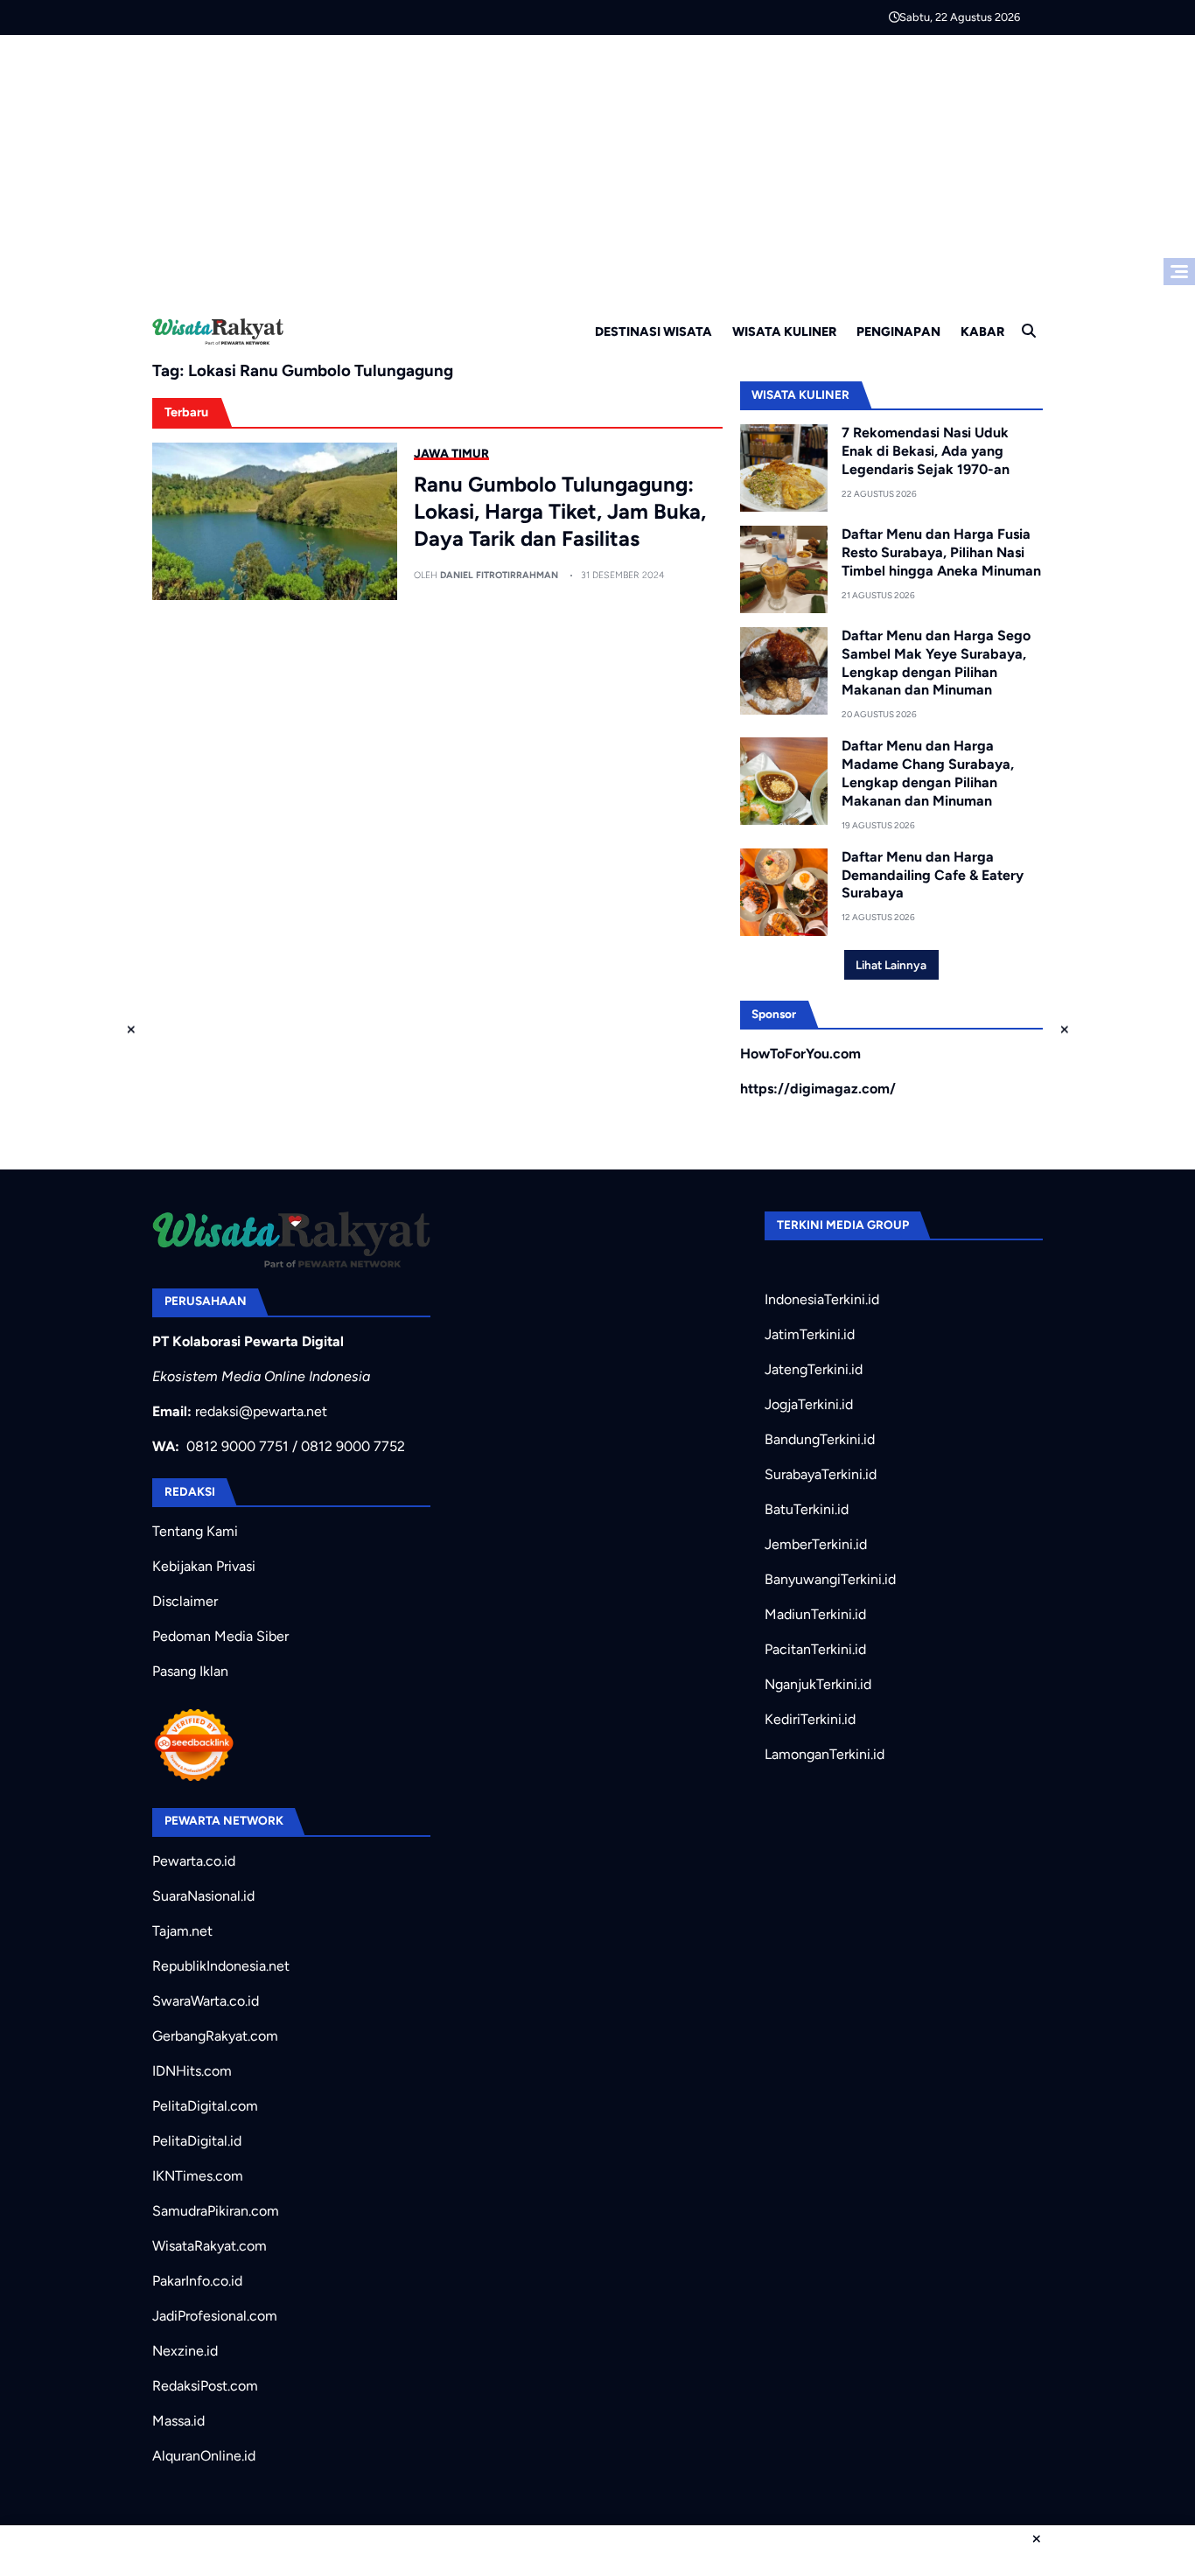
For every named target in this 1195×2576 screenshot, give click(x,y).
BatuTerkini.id (807, 1509)
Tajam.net (182, 1931)
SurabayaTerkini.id (821, 1474)
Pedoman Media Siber (220, 1636)
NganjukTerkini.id (818, 1684)
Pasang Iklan (190, 1671)
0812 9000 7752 (353, 1446)
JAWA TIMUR (451, 453)
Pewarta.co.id (194, 1861)
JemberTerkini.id (816, 1544)
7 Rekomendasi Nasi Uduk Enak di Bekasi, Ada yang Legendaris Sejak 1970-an (926, 451)
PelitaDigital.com (205, 2106)
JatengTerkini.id (814, 1369)
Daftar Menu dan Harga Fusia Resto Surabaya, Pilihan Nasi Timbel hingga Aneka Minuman (941, 552)
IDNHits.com (192, 2071)
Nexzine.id (185, 2351)
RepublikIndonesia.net (221, 1966)
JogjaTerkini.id (809, 1404)
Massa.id (178, 2421)
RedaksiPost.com (205, 2386)
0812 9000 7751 (238, 1446)
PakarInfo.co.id (197, 2281)
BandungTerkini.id (820, 1439)
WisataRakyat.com (210, 2246)
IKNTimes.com (198, 2176)
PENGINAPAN (898, 332)
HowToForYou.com (800, 1054)
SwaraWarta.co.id (206, 2001)
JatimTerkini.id (810, 1334)
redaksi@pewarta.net (261, 1411)
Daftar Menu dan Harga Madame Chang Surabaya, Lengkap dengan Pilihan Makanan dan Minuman (928, 773)
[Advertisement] (597, 166)
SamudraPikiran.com (216, 2211)
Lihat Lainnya (891, 965)
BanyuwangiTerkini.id (830, 1579)
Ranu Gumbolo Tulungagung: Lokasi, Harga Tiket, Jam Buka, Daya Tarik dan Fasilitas (560, 511)
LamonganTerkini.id (825, 1754)
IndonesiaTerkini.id (822, 1299)
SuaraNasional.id (203, 1896)
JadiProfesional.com (215, 2316)
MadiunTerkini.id (815, 1614)
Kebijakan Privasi (204, 1566)
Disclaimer (185, 1601)
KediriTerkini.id (810, 1719)
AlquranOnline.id (204, 2456)
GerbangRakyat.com (215, 2036)
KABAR (982, 332)
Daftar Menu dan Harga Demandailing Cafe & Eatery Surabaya (933, 875)
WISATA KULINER (784, 332)
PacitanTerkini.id (815, 1649)
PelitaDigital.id (197, 2141)
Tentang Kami (195, 1531)
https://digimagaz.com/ (818, 1089)
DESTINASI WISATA (653, 332)
